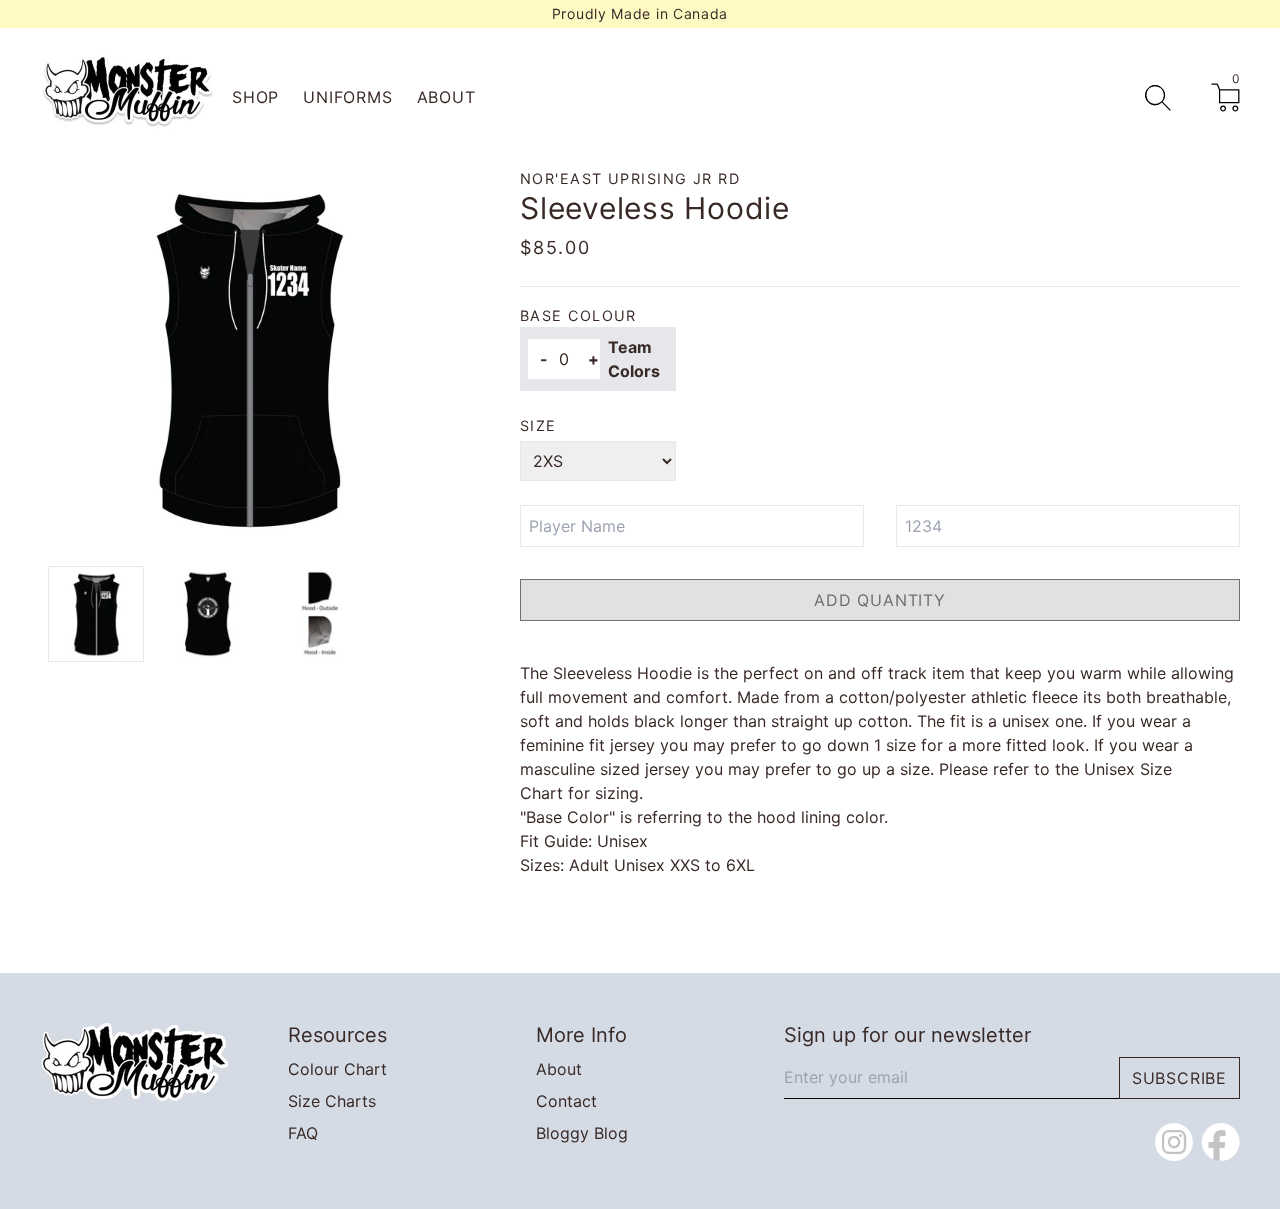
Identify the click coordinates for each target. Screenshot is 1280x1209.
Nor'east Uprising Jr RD (630, 178)
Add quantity (880, 600)
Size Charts (332, 1101)
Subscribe (1179, 1078)
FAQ (303, 1133)
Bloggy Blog (582, 1133)
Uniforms (347, 97)
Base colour (578, 315)
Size (538, 425)
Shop (255, 97)
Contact (566, 1101)
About (446, 97)
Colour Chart (337, 1069)
